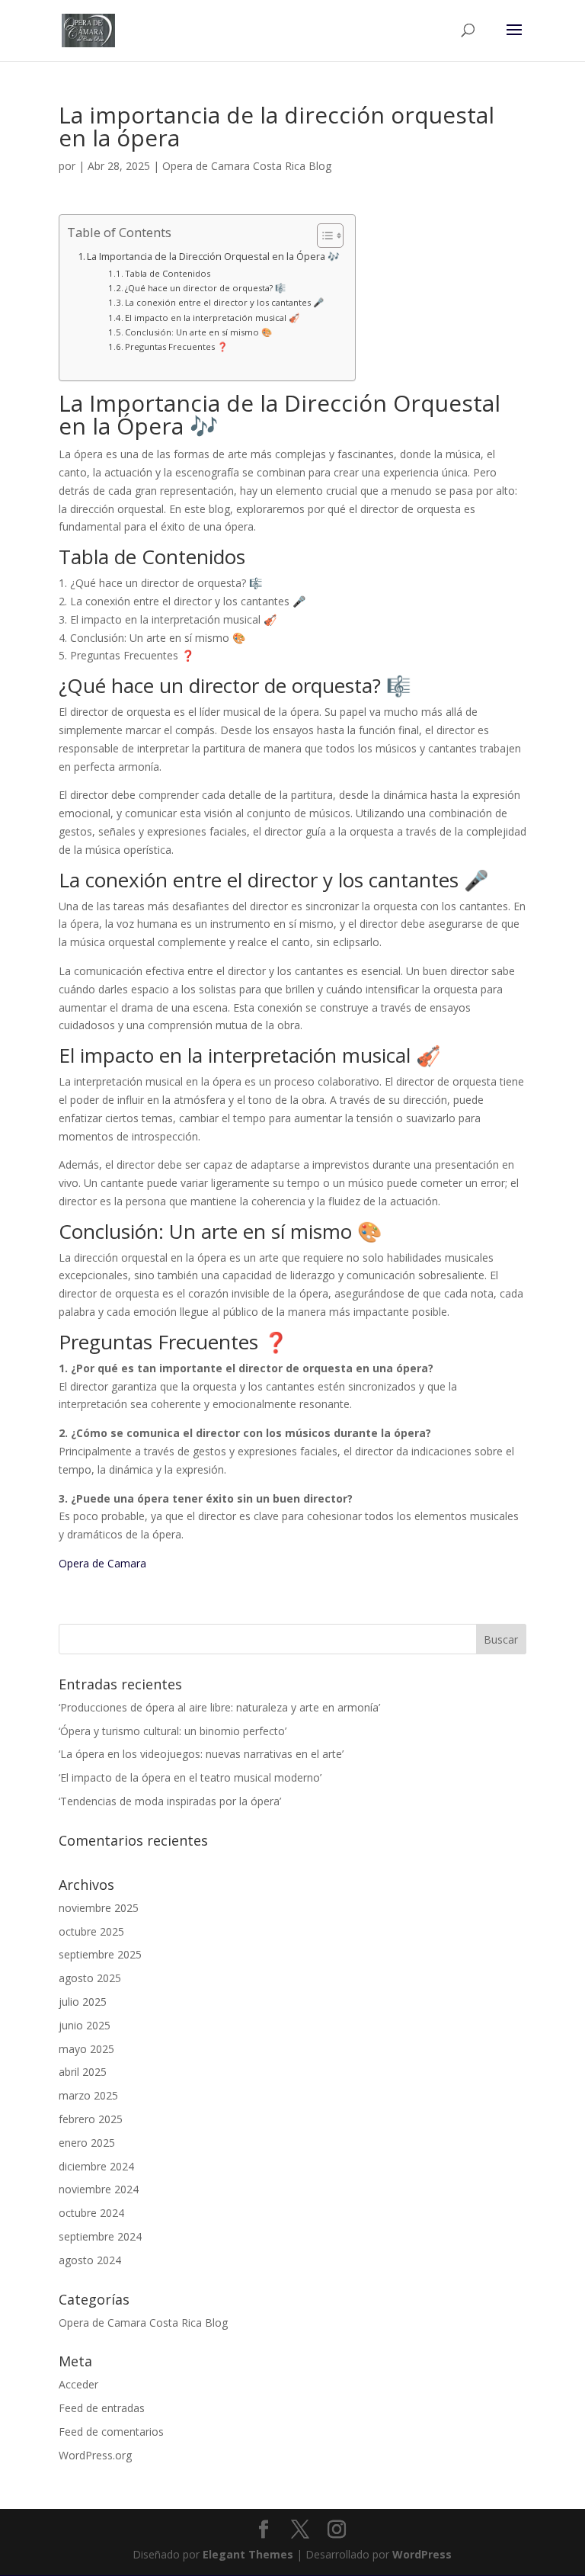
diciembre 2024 (96, 2166)
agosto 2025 (90, 1978)
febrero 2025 (91, 2119)
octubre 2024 (91, 2213)
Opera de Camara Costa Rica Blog (247, 166)
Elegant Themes (248, 2554)
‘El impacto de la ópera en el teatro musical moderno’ (190, 1777)
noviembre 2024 (99, 2189)
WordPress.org (95, 2455)
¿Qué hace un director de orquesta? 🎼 (205, 288)
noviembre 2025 (99, 1908)
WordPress (422, 2554)
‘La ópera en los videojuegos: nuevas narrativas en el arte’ (201, 1754)
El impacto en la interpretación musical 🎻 (212, 318)
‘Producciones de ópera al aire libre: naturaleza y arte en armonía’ (219, 1707)
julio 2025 (83, 2002)
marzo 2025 (88, 2095)
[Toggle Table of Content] (323, 236)
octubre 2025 (91, 1931)
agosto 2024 (90, 2260)
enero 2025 (87, 2143)
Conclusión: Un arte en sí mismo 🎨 (198, 332)
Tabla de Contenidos (168, 273)
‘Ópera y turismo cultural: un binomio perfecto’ (173, 1731)
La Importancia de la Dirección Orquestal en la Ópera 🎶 (213, 257)
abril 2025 (83, 2072)
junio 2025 (85, 2025)
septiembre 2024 (100, 2236)
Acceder (78, 2384)
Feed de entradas (102, 2408)
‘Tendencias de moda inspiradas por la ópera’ (170, 1801)
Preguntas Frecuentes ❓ (176, 346)
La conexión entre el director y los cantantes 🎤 (224, 302)
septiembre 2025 (100, 1954)
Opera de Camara (102, 1563)
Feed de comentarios (111, 2432)
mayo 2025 (86, 2049)
